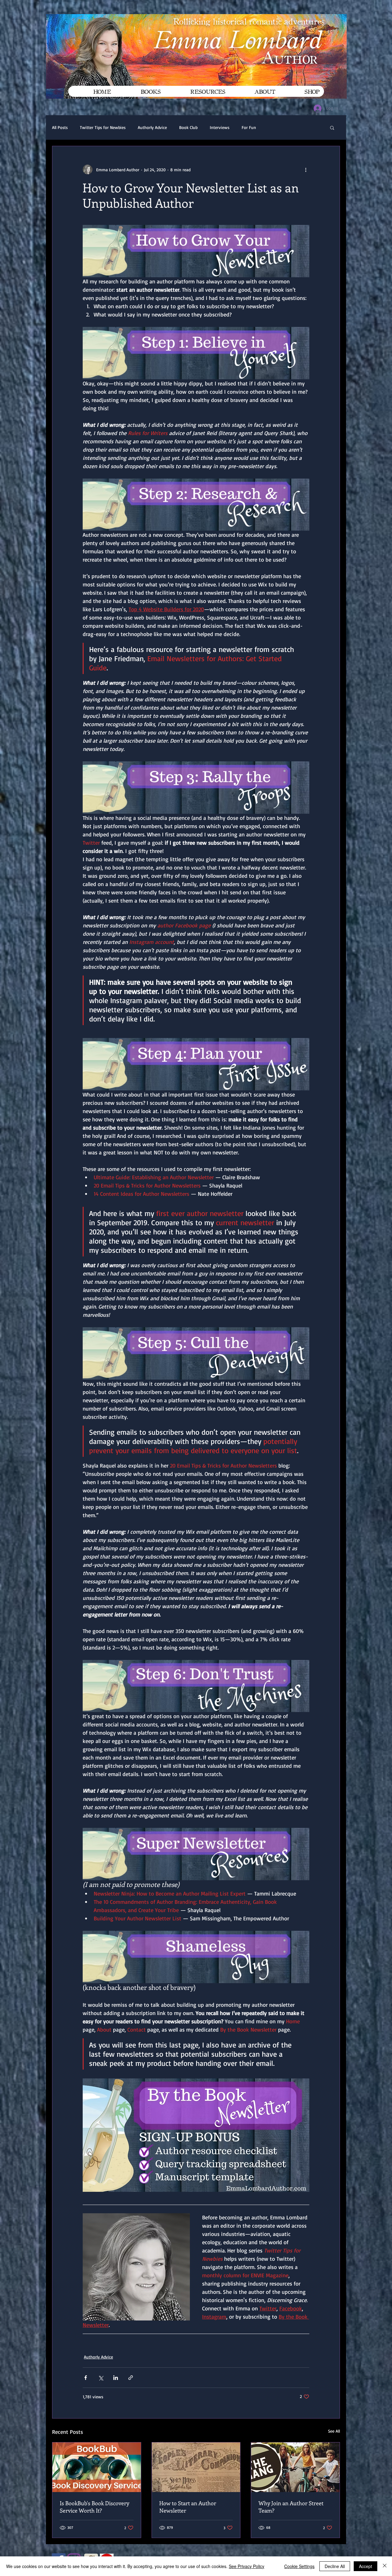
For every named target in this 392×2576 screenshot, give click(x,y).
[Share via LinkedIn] (116, 2378)
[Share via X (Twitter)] (101, 2378)
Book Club (188, 127)
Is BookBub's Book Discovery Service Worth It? (94, 2507)
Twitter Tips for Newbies (103, 127)
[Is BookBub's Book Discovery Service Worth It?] (97, 2467)
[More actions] (306, 169)
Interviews (220, 127)
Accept (366, 2566)
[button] (332, 127)
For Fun (249, 127)
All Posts (60, 127)
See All (334, 2431)
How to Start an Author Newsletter (188, 2507)
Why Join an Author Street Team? (291, 2507)
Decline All (335, 2566)
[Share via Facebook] (86, 2378)
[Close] (385, 2566)
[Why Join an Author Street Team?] (295, 2467)
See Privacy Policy (247, 2566)
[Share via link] (131, 2378)
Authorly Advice (152, 127)
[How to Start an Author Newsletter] (196, 2467)
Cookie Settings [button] (299, 2566)
